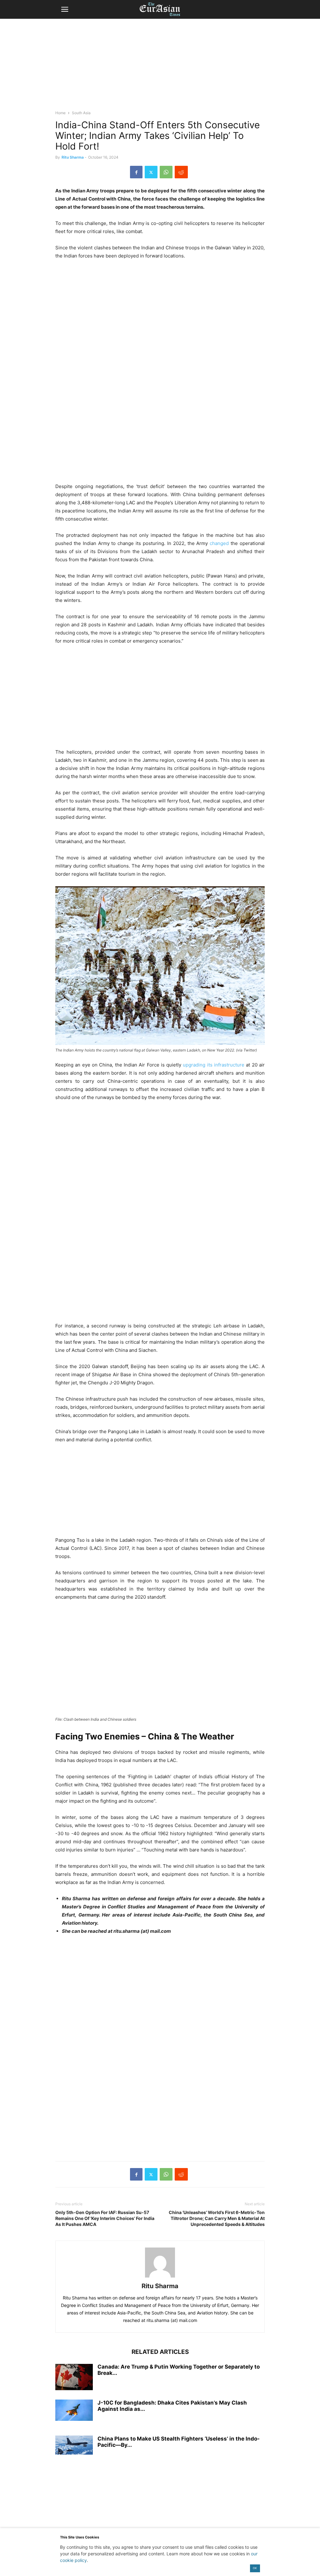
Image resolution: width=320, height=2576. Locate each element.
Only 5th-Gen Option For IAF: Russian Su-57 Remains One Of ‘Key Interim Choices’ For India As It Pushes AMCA (105, 2218)
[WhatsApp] (166, 172)
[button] (65, 9)
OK (255, 2568)
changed (220, 543)
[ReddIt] (181, 172)
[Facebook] (136, 172)
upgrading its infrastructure (214, 1065)
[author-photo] (160, 2277)
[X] (151, 172)
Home (60, 113)
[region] (160, 67)
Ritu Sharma (73, 157)
